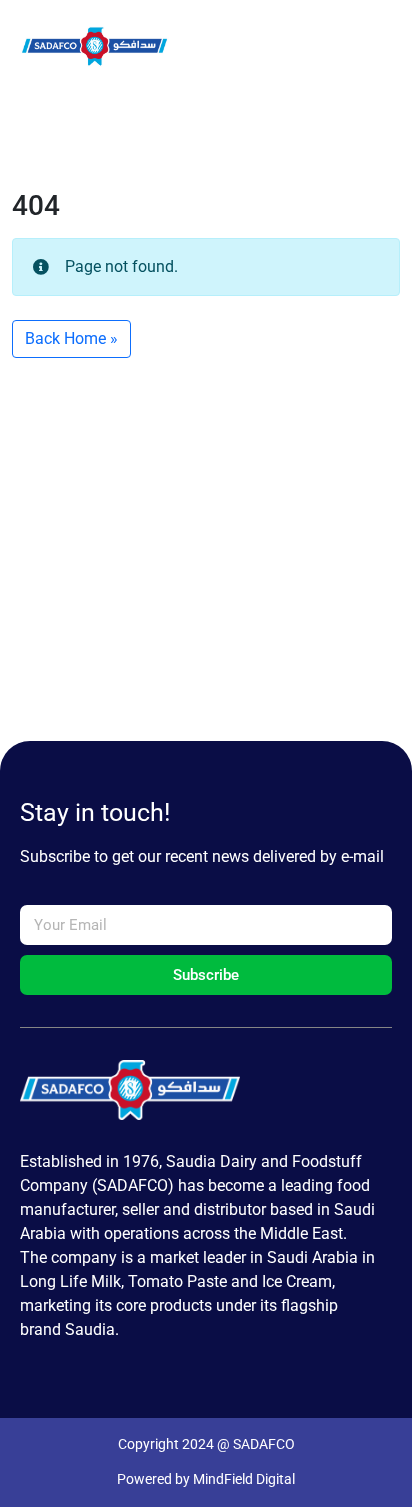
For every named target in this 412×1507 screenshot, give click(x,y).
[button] (245, 46)
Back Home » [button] (71, 338)
